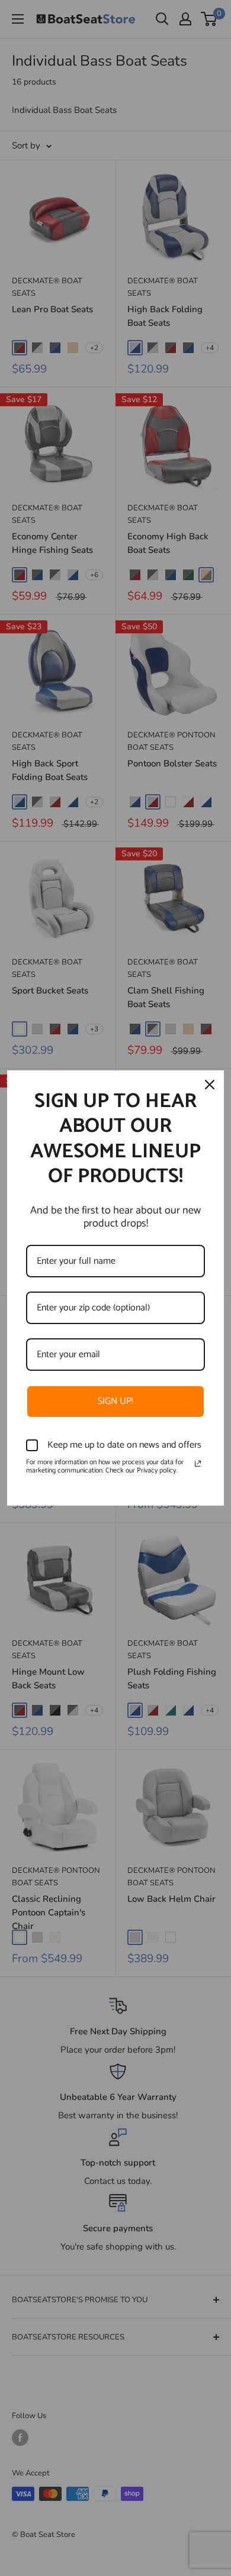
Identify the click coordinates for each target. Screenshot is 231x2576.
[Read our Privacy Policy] (198, 1464)
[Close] (210, 1085)
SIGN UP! (115, 1401)
